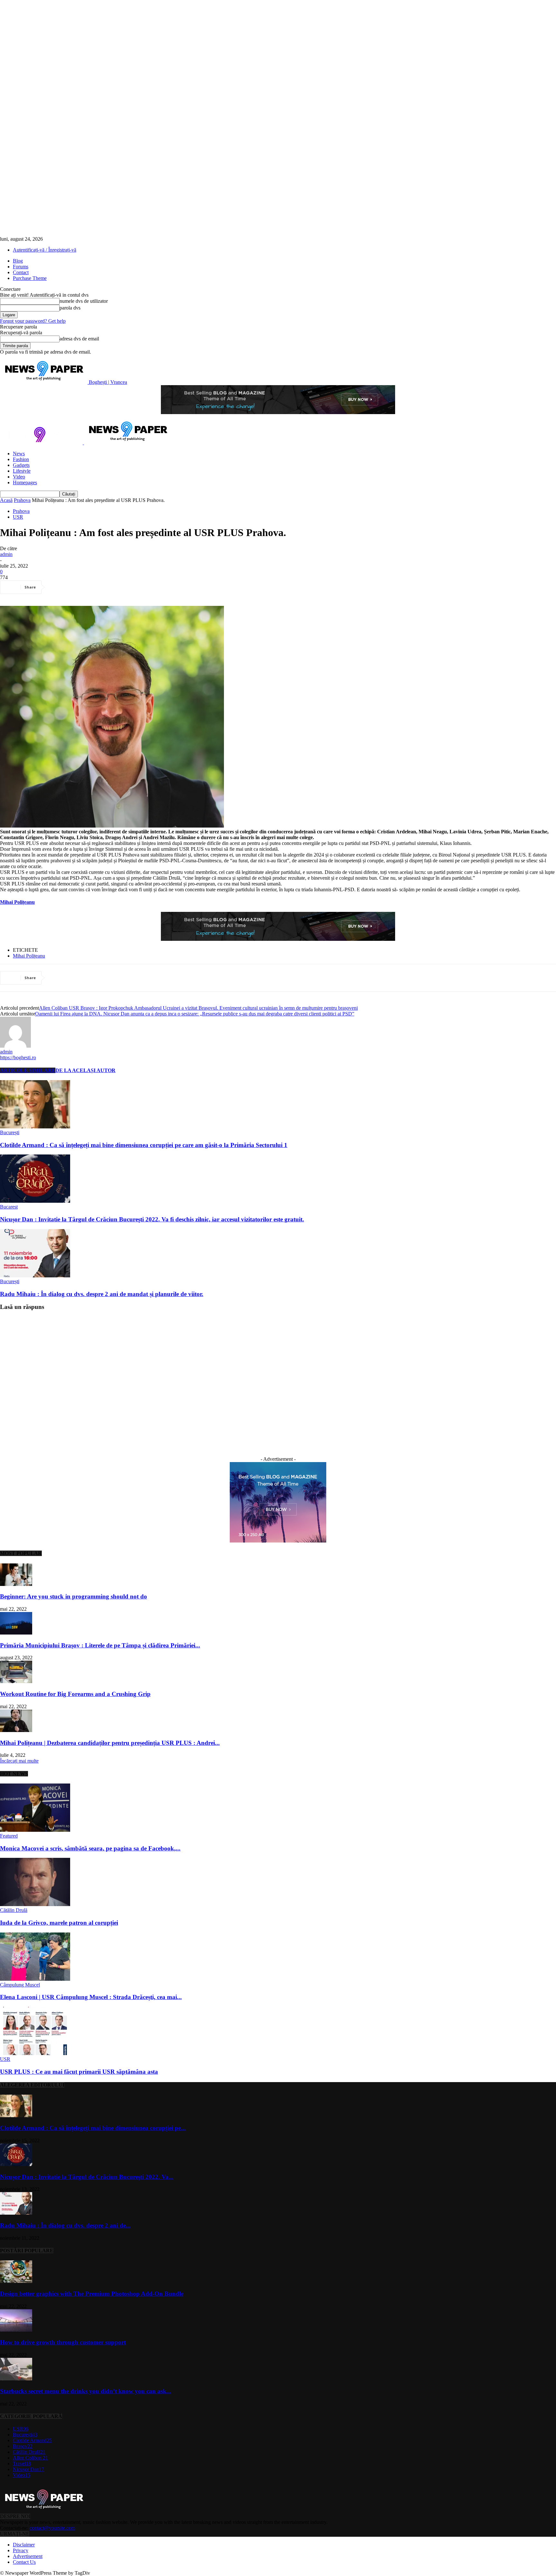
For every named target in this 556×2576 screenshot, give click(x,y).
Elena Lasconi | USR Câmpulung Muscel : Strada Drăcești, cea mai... (91, 1997)
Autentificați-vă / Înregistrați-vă (45, 250)
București (10, 1132)
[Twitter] (82, 587)
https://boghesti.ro (18, 1057)
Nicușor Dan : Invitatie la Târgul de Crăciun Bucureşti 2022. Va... (87, 2177)
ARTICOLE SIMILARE (28, 1070)
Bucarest (9, 1207)
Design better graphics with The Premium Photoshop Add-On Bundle (92, 2294)
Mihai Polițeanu (29, 956)
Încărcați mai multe (19, 1761)
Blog (18, 261)
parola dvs (70, 308)
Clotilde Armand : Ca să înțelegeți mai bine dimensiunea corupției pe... (93, 2128)
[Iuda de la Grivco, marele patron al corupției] (35, 1904)
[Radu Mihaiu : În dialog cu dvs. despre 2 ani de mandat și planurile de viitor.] (35, 1276)
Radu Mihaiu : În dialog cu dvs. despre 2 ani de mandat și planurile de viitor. (102, 1294)
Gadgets (21, 465)
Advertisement (28, 2556)
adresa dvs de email (79, 339)
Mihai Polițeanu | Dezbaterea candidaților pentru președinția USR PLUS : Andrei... (110, 1743)
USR (18, 517)
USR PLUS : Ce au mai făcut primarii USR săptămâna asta (79, 2072)
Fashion (21, 459)
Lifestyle (22, 471)
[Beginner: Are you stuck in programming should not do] (16, 1584)
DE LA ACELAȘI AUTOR (85, 1070)
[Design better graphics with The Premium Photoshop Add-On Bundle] (16, 2281)
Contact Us (24, 2562)
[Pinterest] (105, 587)
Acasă (6, 500)
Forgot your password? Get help (33, 321)
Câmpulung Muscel (20, 1985)
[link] (17, 902)
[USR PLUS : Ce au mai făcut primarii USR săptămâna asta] (35, 2053)
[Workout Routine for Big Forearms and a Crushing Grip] (16, 1681)
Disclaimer (24, 2545)
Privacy (21, 2550)
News (19, 454)
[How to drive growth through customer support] (16, 2330)
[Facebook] (59, 587)
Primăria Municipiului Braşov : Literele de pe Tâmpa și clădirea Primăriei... (100, 1645)
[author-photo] (15, 1046)
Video (19, 477)
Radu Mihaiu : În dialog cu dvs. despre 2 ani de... (65, 2225)
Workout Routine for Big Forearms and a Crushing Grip (75, 1694)
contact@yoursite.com (52, 2528)
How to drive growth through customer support (63, 2342)
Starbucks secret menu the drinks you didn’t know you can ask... (86, 2391)
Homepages (25, 482)
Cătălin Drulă (14, 1910)
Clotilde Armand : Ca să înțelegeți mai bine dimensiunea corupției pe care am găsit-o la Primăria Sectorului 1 (144, 1145)
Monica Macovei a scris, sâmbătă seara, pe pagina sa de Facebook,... (90, 1848)
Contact (21, 272)
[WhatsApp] (128, 587)
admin (6, 554)
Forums (21, 267)
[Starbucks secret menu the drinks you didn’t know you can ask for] (16, 2379)
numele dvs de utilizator (84, 301)
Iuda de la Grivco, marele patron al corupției (59, 1923)
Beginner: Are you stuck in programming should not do (74, 1596)
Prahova (22, 500)
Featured (9, 1836)
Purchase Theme (30, 278)
